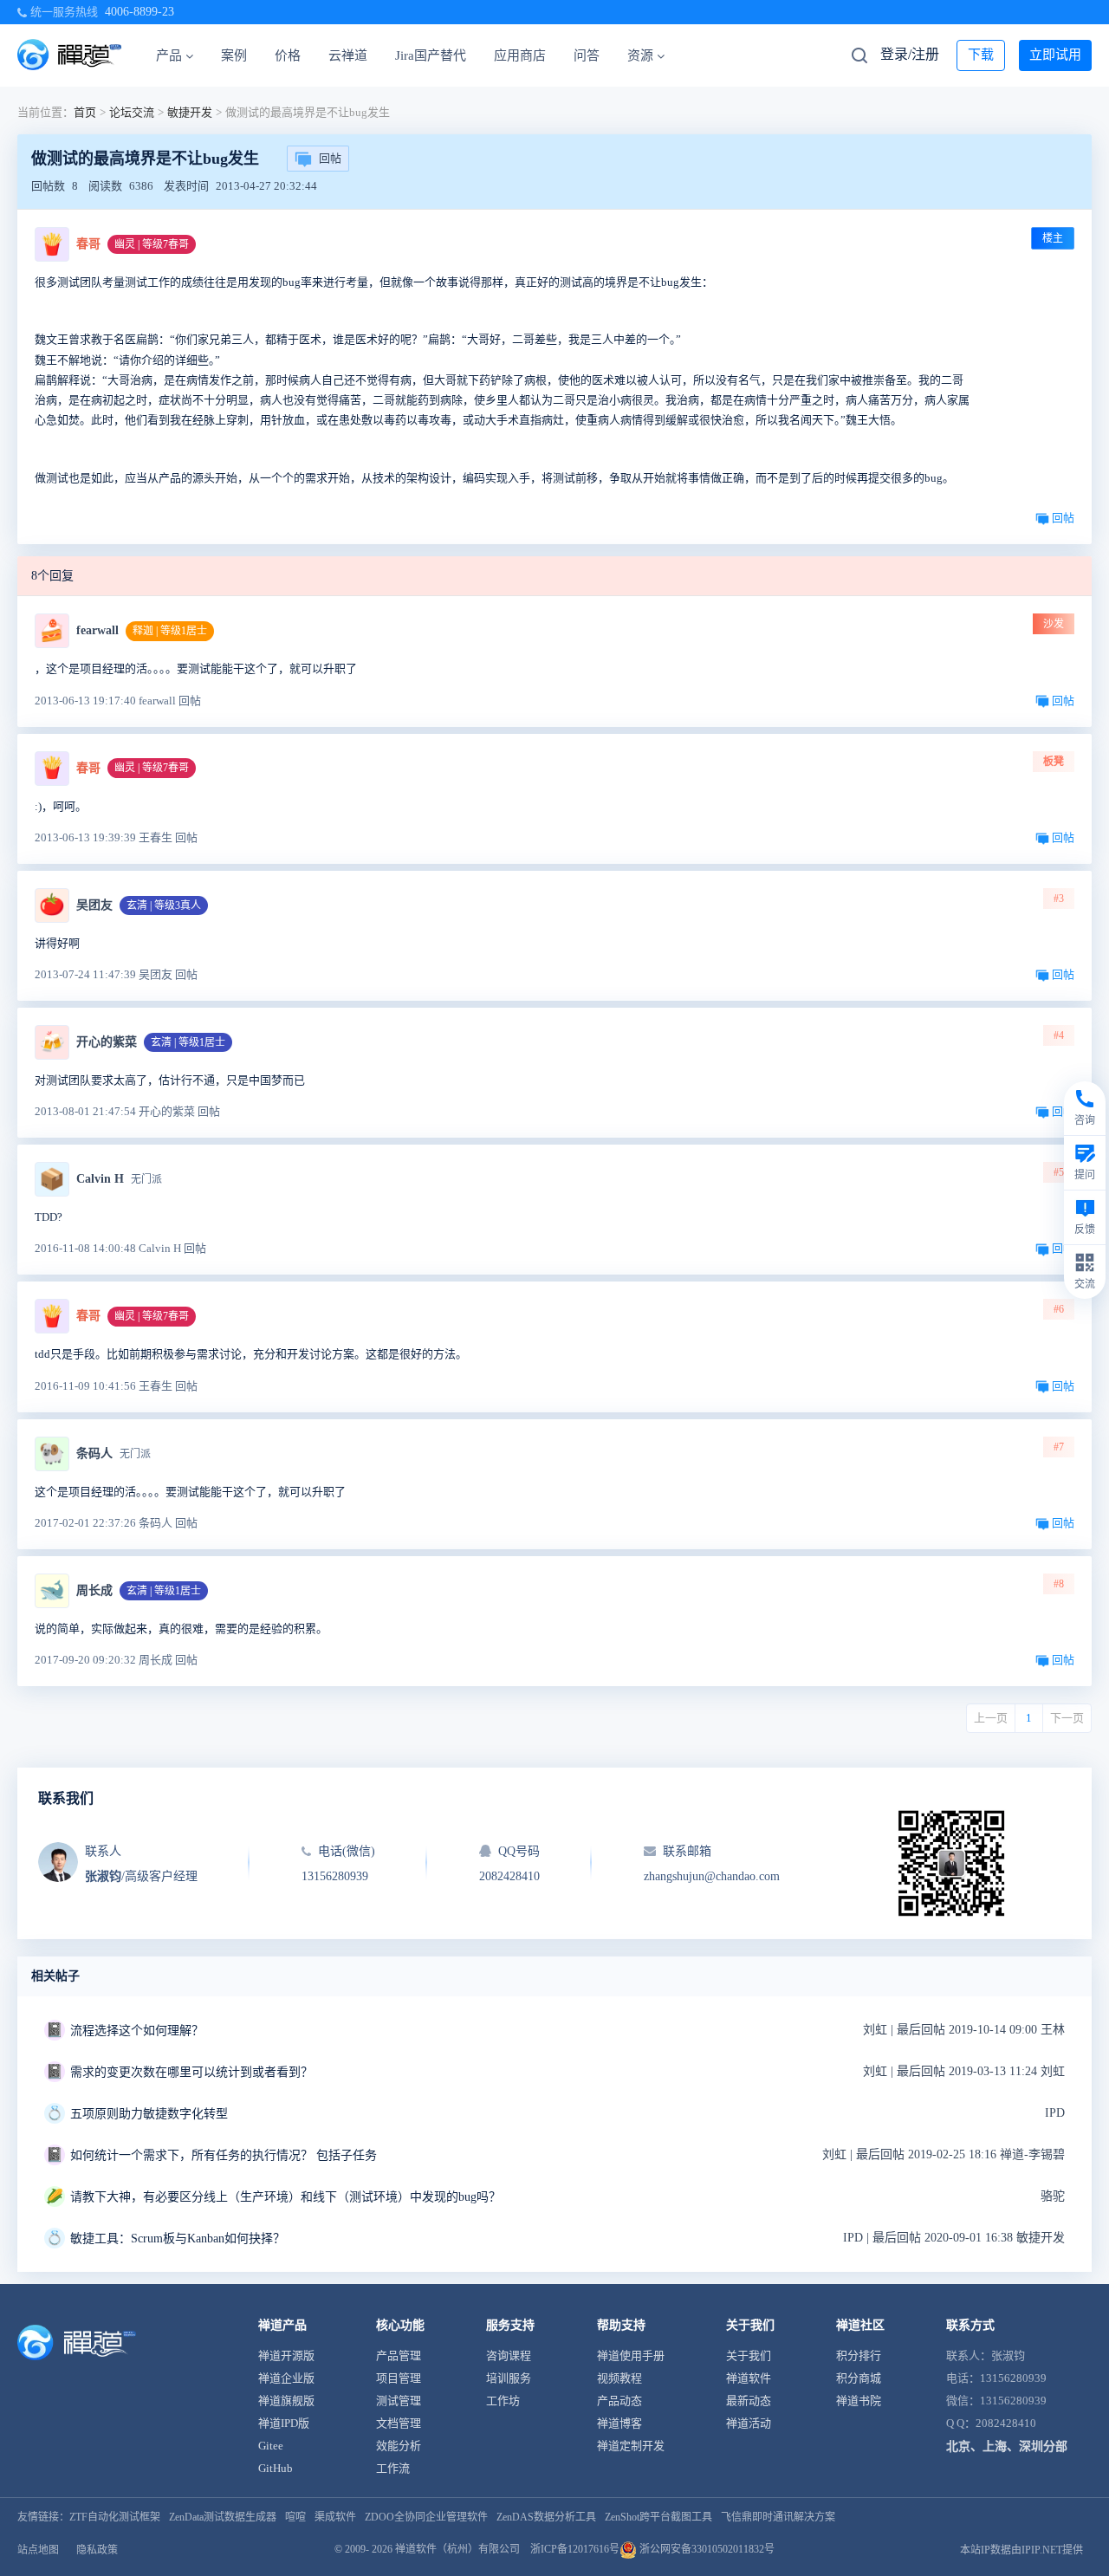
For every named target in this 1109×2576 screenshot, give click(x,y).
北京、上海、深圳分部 (1007, 2446)
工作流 (393, 2468)
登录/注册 (910, 54)
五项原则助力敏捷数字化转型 (149, 2114)
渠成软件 (335, 2517)
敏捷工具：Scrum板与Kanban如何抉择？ (178, 2239)
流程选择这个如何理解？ (137, 2031)
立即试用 (1055, 55)
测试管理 (399, 2401)
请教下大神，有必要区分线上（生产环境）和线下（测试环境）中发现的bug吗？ (285, 2197)
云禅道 (348, 55)
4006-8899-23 (139, 12)
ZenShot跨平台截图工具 (658, 2517)
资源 (640, 55)
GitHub (276, 2468)
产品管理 (399, 2355)
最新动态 (749, 2401)
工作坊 (503, 2401)
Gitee (271, 2446)
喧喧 (295, 2517)
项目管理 (399, 2378)
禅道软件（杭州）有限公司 (457, 2549)
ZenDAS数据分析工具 (546, 2517)
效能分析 (399, 2446)
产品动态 (619, 2401)
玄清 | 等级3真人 (164, 905)
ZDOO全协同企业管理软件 (426, 2517)
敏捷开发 (190, 112)
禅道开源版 (286, 2355)
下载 (981, 55)
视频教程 (619, 2378)
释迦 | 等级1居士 (170, 631)
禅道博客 (619, 2423)
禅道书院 (859, 2401)
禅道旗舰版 (286, 2401)
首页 (85, 112)
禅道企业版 (286, 2378)
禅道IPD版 (284, 2423)
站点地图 (38, 2550)
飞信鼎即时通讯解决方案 (778, 2517)
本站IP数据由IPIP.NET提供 (1021, 2550)
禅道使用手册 (631, 2355)
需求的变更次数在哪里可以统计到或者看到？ (191, 2072)
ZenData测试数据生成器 (223, 2517)
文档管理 (399, 2423)
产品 (169, 55)
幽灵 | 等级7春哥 (152, 244)
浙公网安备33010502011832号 (706, 2549)
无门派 (146, 1179)
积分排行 (859, 2355)
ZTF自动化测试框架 (115, 2517)
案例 (234, 55)
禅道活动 (749, 2423)
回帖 (330, 158)
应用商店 (520, 55)
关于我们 (749, 2355)
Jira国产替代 (431, 55)
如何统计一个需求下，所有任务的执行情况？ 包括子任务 (224, 2155)
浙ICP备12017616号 (575, 2549)
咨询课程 (509, 2355)
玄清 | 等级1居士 (188, 1042)
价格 (288, 55)
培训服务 (509, 2378)
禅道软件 (749, 2378)
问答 (587, 55)
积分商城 (859, 2378)
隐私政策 (97, 2550)
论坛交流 (132, 112)
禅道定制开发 (631, 2446)
